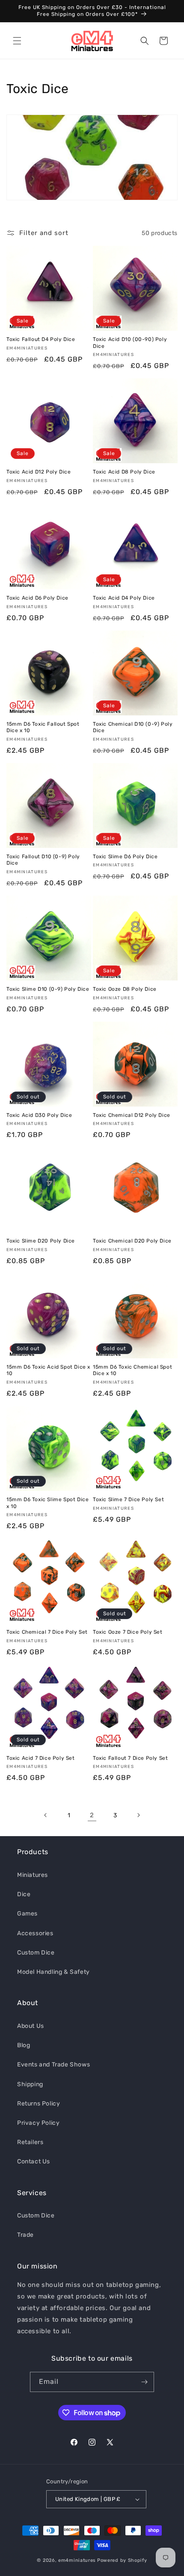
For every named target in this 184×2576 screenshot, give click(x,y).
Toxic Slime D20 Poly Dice (41, 1241)
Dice (24, 1894)
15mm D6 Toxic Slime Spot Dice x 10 (47, 1503)
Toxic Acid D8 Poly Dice (124, 472)
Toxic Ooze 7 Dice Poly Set (128, 1632)
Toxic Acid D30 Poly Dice (39, 1115)
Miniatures (33, 1875)
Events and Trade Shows (53, 2065)
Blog (24, 2045)
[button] (17, 41)
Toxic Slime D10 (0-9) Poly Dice (48, 989)
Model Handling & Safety (53, 1972)
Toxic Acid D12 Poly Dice (39, 472)
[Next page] (138, 1815)
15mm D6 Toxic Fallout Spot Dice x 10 (43, 727)
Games (27, 1914)
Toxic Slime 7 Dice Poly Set (128, 1499)
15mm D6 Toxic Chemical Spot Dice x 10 (132, 1370)
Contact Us (34, 2161)
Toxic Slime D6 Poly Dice (125, 857)
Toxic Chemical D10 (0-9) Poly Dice (133, 727)
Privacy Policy (38, 2123)
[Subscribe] (144, 2382)
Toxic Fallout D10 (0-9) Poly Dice (43, 860)
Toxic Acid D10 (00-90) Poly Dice (130, 343)
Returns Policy (39, 2104)
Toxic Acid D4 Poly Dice (124, 598)
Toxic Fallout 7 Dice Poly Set (130, 1758)
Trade (25, 2235)
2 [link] (92, 1815)
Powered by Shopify (122, 2560)
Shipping (30, 2084)
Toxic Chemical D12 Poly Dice (132, 1115)
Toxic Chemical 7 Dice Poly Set (47, 1632)
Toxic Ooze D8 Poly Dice (125, 989)
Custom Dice (36, 1953)
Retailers (30, 2142)
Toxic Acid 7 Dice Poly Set (41, 1758)
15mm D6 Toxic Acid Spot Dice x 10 (48, 1370)
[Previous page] (46, 1815)
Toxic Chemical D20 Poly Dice (132, 1241)
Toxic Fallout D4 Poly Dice (41, 339)
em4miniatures (77, 2560)
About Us (31, 2026)
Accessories (35, 1933)
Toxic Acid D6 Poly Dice (37, 598)
